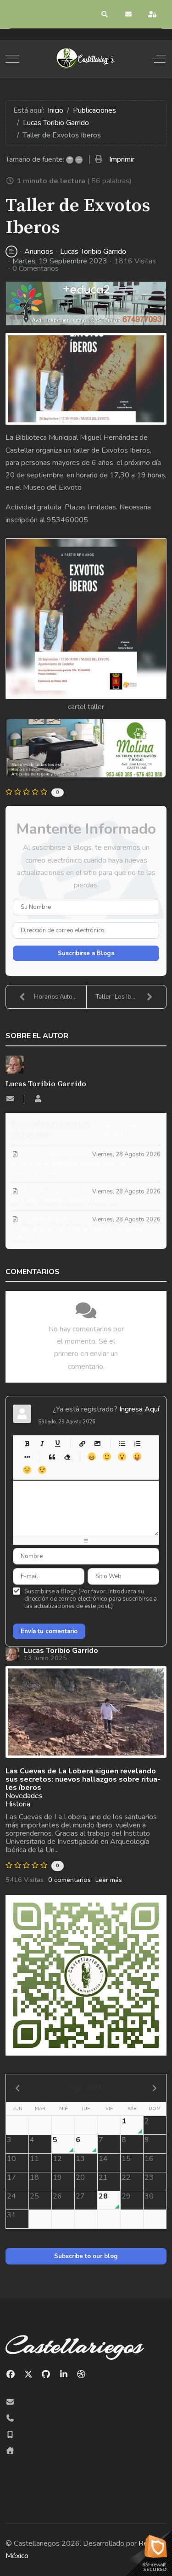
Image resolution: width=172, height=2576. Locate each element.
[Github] (46, 2374)
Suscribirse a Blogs (86, 953)
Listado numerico (137, 1443)
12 (57, 2159)
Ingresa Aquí (139, 1409)
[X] (29, 2374)
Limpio (67, 1457)
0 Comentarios (36, 268)
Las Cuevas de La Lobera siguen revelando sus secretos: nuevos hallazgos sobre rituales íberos (83, 1779)
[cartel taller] (86, 379)
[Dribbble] (81, 2374)
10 (11, 2159)
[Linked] (64, 2374)
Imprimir (122, 159)
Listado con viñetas (122, 1443)
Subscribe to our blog (86, 2256)
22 (126, 2177)
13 (80, 2159)
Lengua (137, 1457)
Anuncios (39, 252)
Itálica (42, 1443)
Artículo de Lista (27, 1457)
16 (149, 2159)
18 (34, 2177)
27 (80, 2196)
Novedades (24, 1796)
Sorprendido (122, 1457)
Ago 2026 (86, 2088)
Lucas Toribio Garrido (93, 252)
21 (103, 2177)
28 (103, 2196)
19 (57, 2177)
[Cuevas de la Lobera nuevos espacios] (86, 1712)
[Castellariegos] (85, 59)
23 (149, 2177)
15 (126, 2159)
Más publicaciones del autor (127, 1130)
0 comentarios (69, 1880)
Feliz (92, 1457)
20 (80, 2177)
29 (126, 2196)
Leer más (109, 1880)
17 (11, 2177)
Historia (18, 1804)
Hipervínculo (82, 1443)
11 (34, 2159)
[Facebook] (11, 2374)
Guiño (42, 1470)
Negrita (27, 1443)
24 (11, 2196)
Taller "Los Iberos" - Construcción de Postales (131, 997)
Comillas (52, 1457)
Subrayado (57, 1443)
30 (149, 2196)
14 (103, 2159)
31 (11, 2215)
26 (57, 2196)
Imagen (97, 1443)
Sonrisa (107, 1457)
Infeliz (27, 1470)
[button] (105, 14)
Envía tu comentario (49, 1631)
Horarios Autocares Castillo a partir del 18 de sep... (60, 997)
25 (34, 2196)
